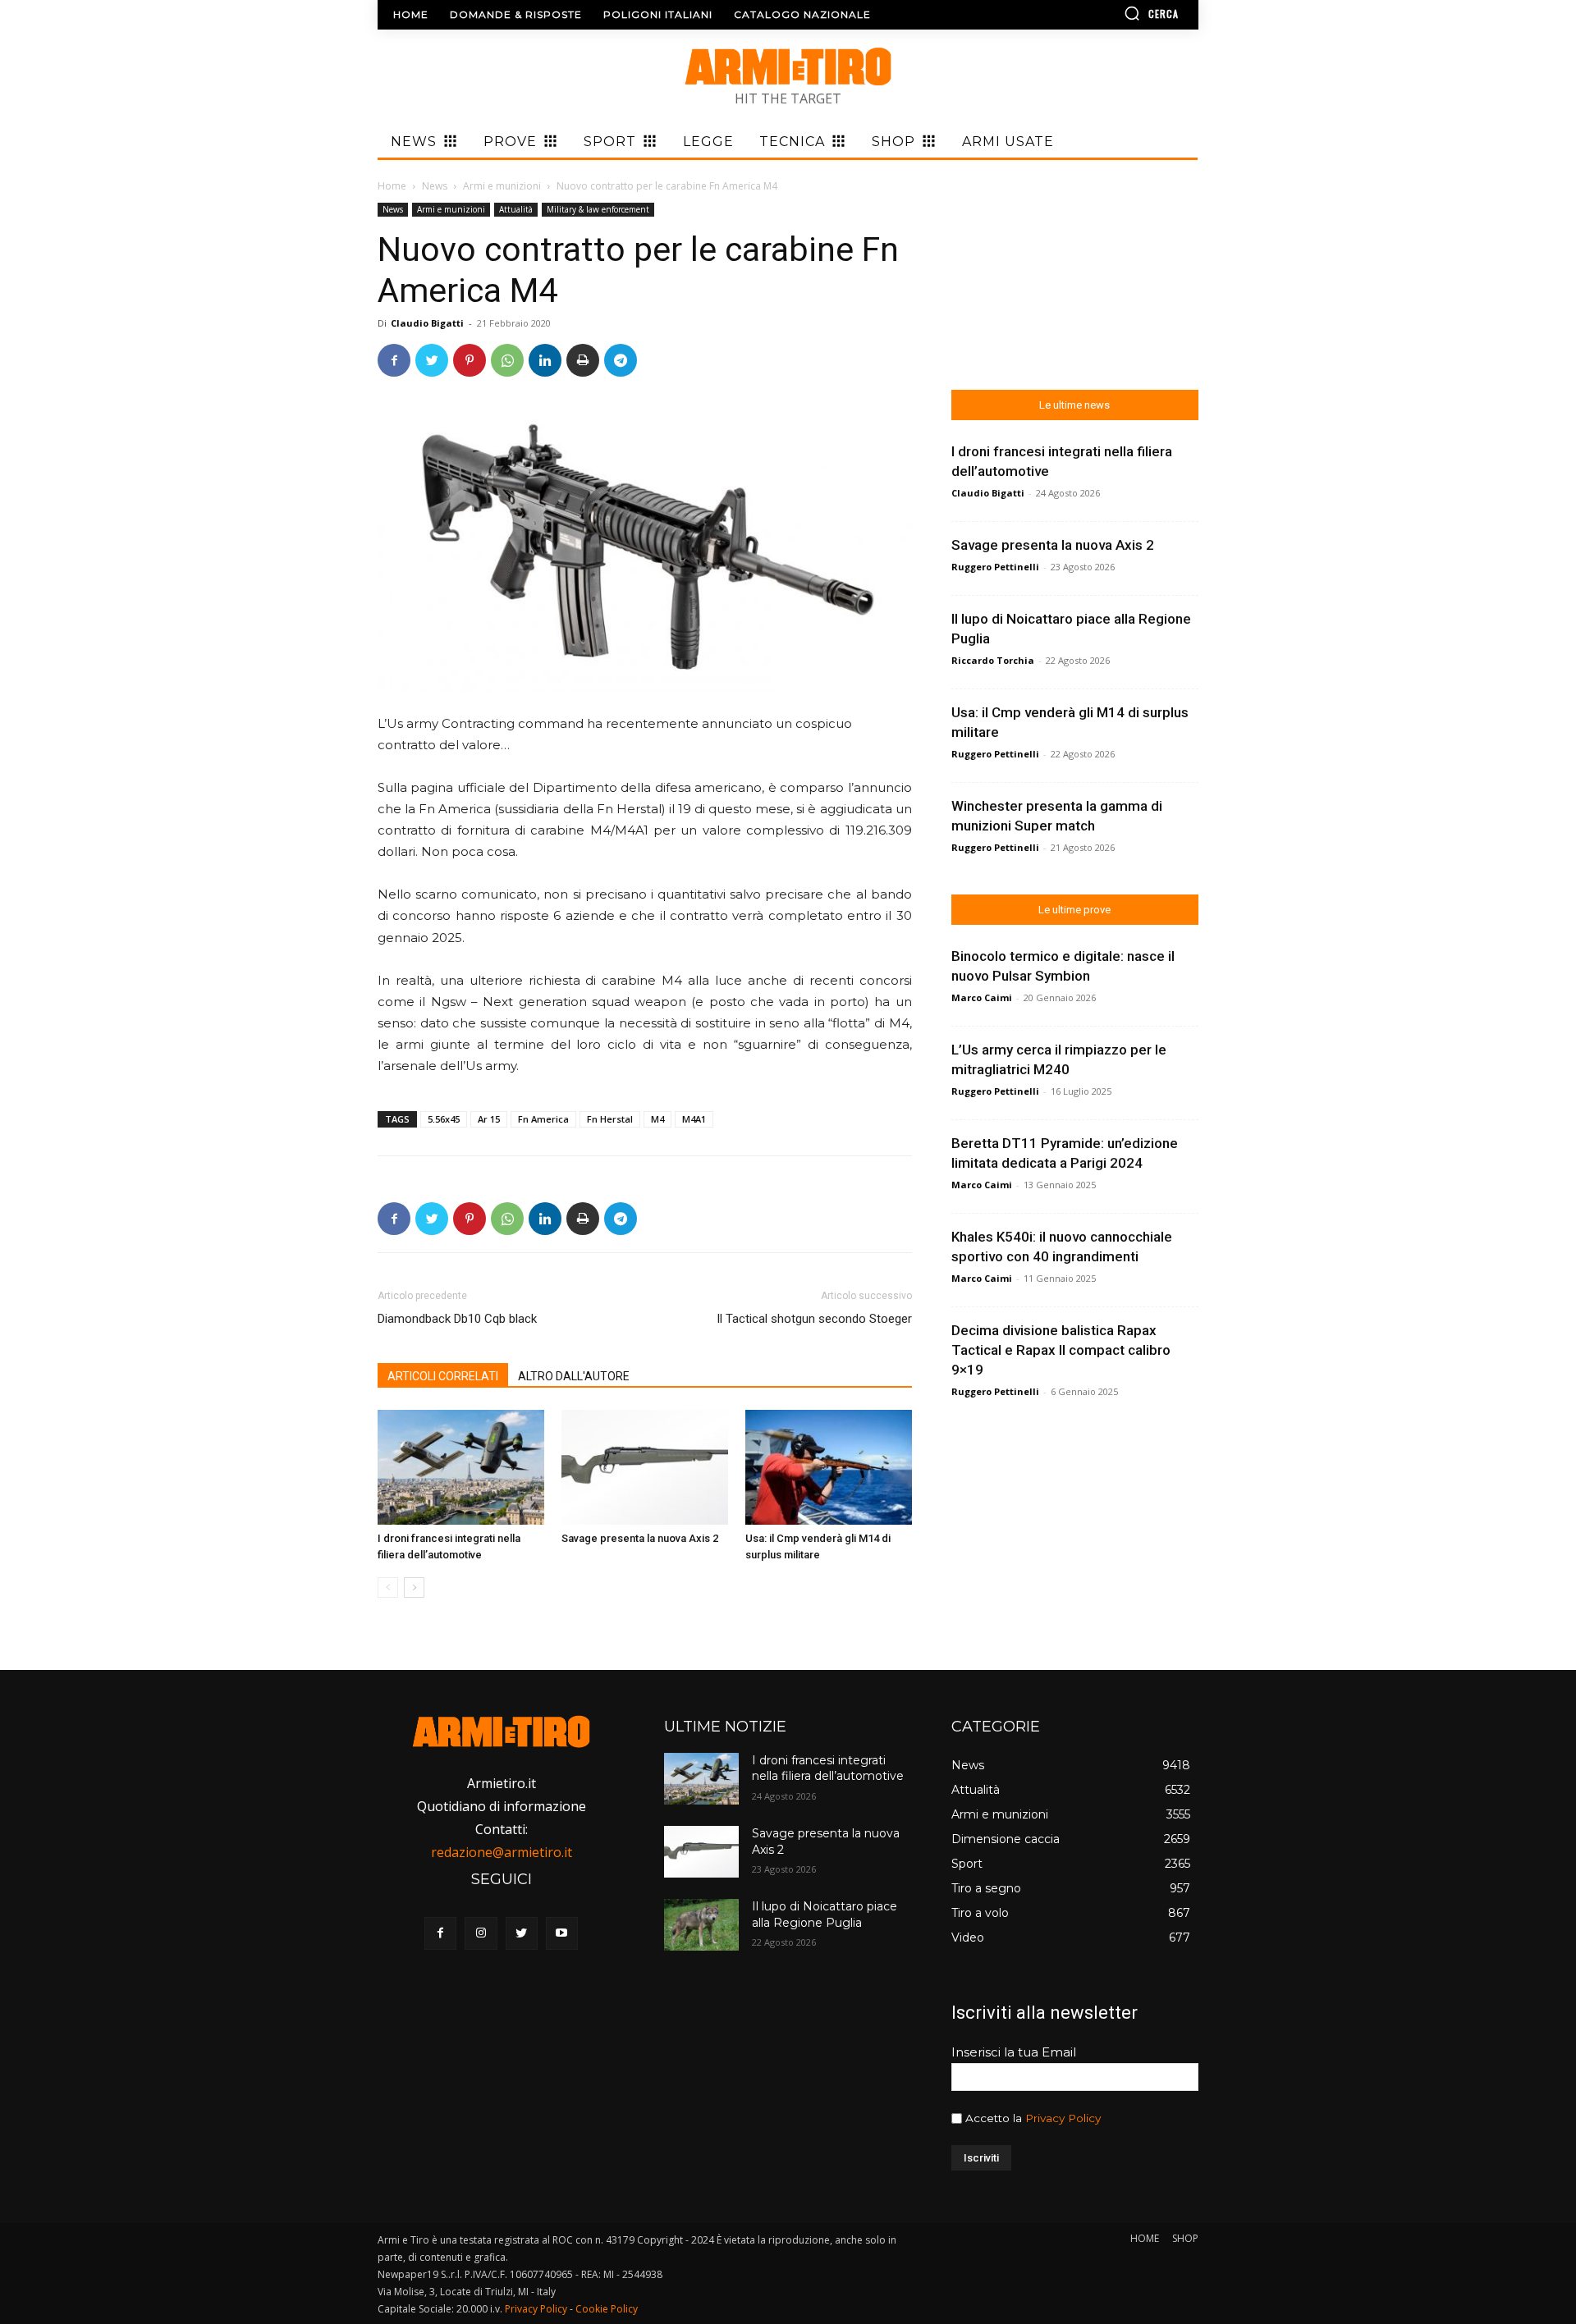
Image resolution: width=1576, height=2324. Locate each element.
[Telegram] (621, 360)
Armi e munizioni (502, 186)
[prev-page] (388, 1587)
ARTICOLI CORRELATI (443, 1376)
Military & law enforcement (598, 209)
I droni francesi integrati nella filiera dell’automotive (828, 1768)
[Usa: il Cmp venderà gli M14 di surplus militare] (829, 1467)
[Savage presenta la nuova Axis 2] (645, 1467)
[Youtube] (562, 1933)
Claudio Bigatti (427, 323)
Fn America (543, 1119)
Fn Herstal (610, 1119)
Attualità (516, 209)
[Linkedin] (545, 360)
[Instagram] (481, 1933)
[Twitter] (432, 360)
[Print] (583, 360)
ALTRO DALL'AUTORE (574, 1376)
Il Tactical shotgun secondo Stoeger (814, 1319)
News (435, 186)
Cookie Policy (607, 2309)
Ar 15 (489, 1119)
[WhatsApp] (507, 360)
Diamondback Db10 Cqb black (457, 1319)
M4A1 (694, 1119)
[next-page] (414, 1587)
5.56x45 (444, 1119)
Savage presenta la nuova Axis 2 (640, 1538)
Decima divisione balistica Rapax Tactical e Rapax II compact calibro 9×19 (1061, 1350)
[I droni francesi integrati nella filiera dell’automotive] (461, 1467)
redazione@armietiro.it (502, 1852)
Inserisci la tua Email (1014, 2052)
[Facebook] (394, 360)
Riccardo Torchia (993, 660)
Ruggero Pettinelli (995, 567)
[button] (1104, 13)
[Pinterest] (470, 360)
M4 (657, 1119)
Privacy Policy (1063, 2118)
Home (392, 186)
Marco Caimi (982, 997)
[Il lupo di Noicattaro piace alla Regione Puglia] (701, 1925)
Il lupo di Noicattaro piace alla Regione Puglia (825, 1915)
